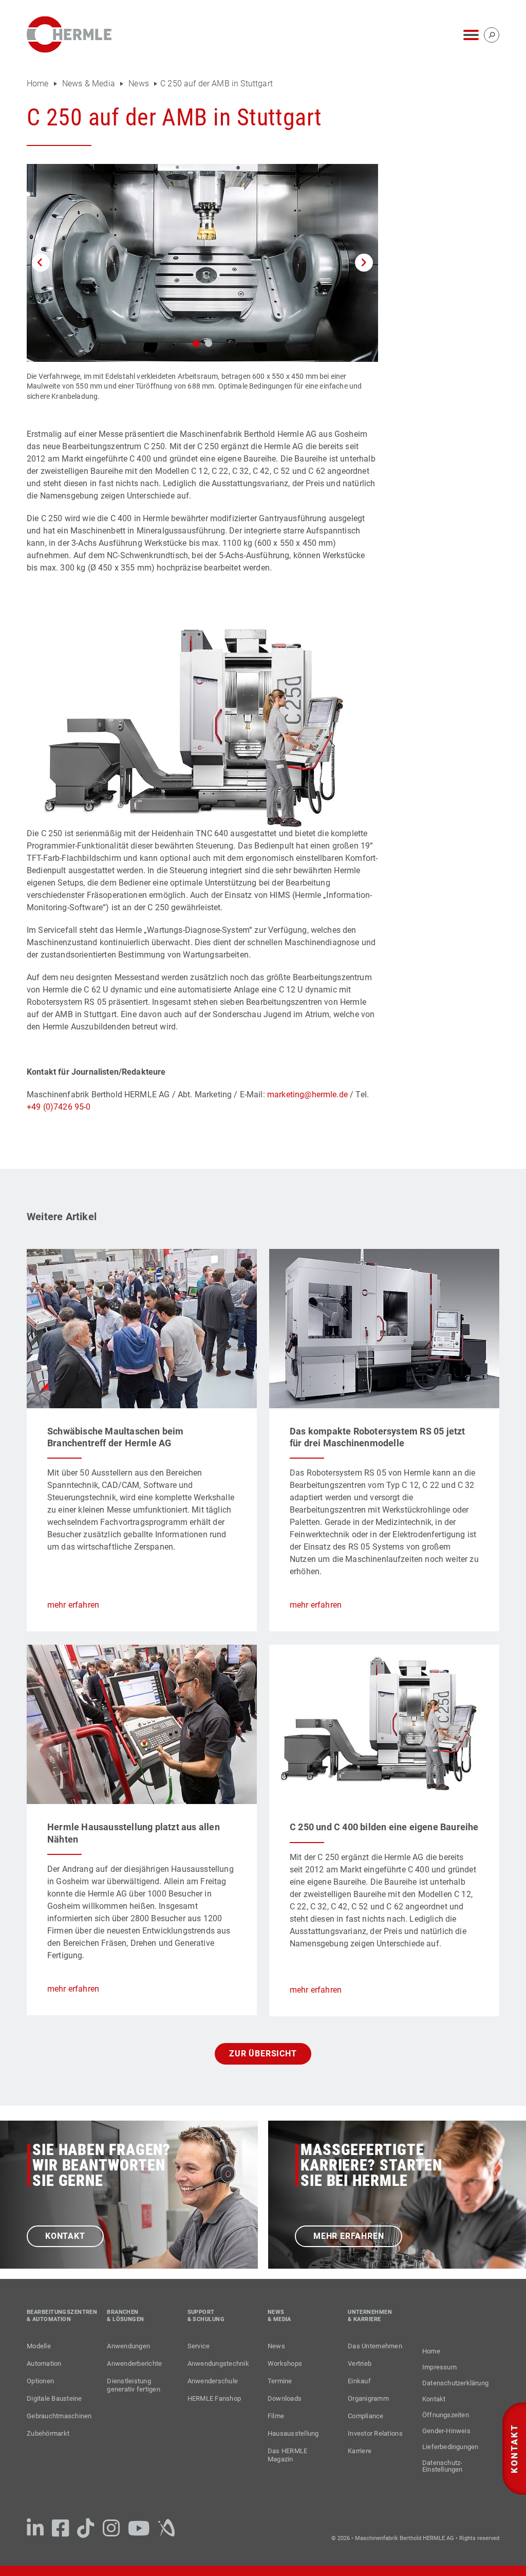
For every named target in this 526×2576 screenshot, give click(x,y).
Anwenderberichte (134, 2363)
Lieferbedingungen (450, 2447)
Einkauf (359, 2381)
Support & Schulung (206, 2316)
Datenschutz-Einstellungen (443, 2466)
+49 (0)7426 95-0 (59, 1107)
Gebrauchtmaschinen (59, 2416)
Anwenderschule (213, 2381)
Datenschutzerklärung (455, 2383)
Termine (280, 2381)
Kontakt (65, 2236)
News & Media (89, 84)
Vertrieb (360, 2363)
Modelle (39, 2346)
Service (199, 2346)
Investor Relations (375, 2433)
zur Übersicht (263, 2054)
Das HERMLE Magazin (288, 2455)
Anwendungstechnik (218, 2363)
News (139, 84)
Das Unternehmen (375, 2346)
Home (39, 84)
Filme (276, 2416)
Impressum (439, 2367)
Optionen (40, 2381)
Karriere (360, 2451)
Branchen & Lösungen (125, 2316)
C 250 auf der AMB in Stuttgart (217, 84)
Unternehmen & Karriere (370, 2316)
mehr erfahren (73, 1605)
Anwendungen (128, 2346)
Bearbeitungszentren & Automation (59, 2316)
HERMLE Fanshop (214, 2398)
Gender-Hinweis (446, 2431)
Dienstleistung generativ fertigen (134, 2385)
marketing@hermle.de (307, 1094)
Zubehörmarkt (48, 2433)
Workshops (285, 2363)
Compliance (366, 2416)
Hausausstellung (293, 2433)
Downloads (285, 2398)
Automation (44, 2363)
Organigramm (368, 2398)
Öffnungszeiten (446, 2415)
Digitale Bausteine (54, 2398)
